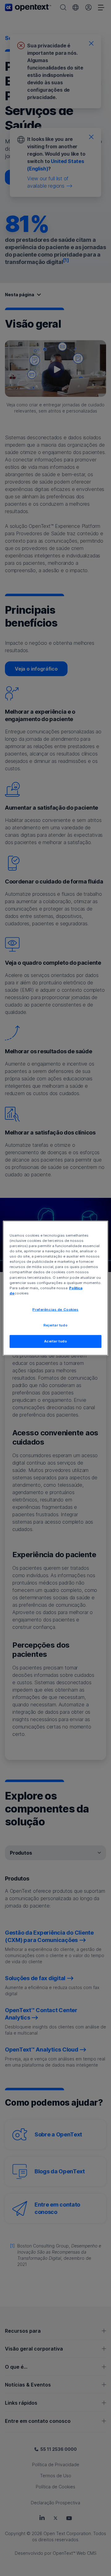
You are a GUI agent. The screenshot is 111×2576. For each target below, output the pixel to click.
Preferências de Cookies (55, 1309)
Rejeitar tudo (55, 1325)
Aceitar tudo (56, 1341)
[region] (55, 1288)
